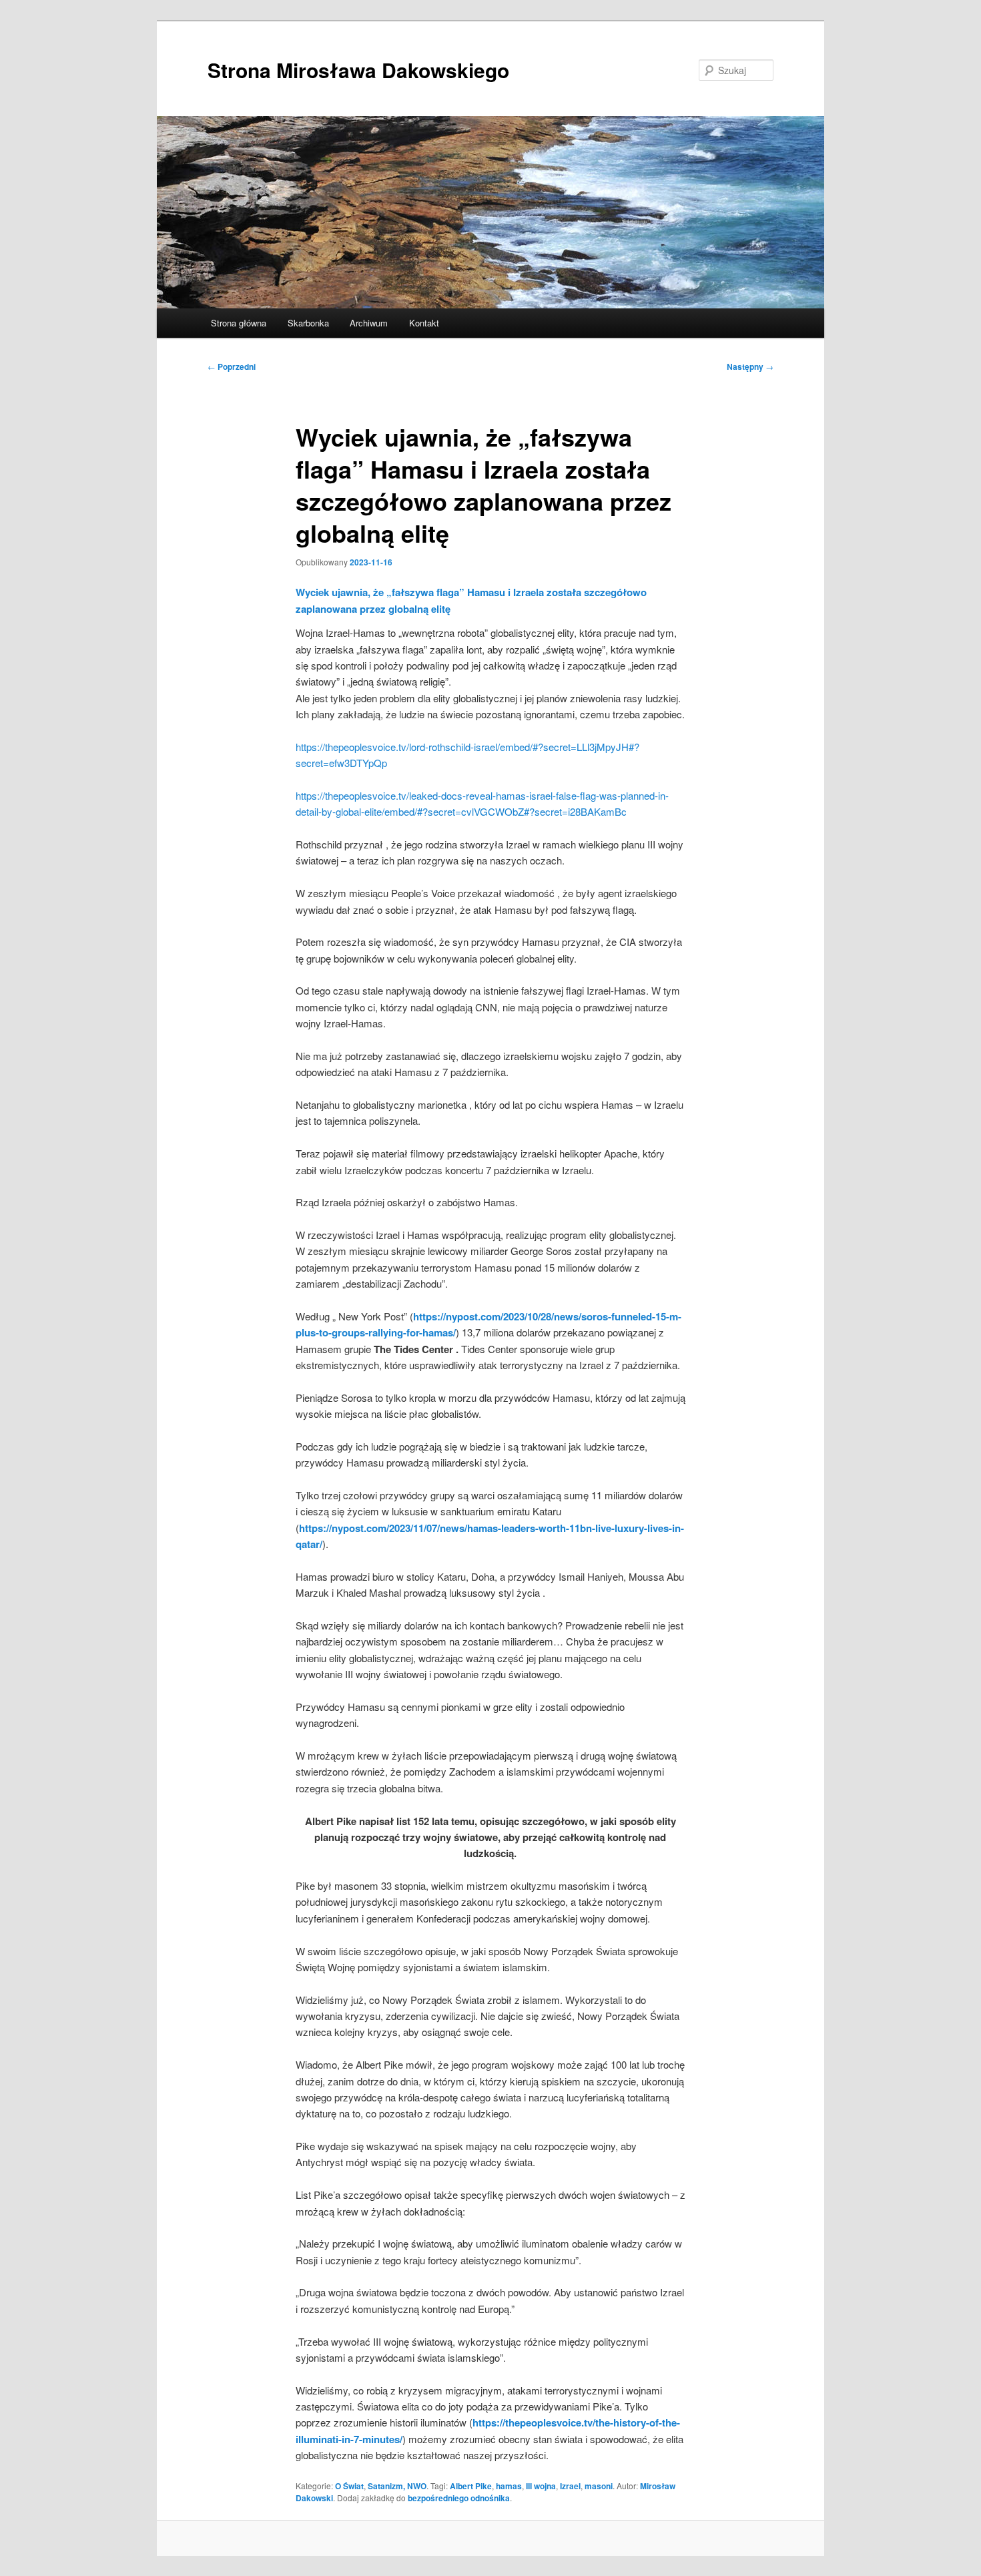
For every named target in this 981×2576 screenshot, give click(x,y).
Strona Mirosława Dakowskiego (358, 70)
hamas (509, 2486)
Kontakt (424, 323)
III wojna (541, 2486)
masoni (599, 2486)
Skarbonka (308, 323)
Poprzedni (232, 366)
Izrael (570, 2486)
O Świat (349, 2486)
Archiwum (369, 323)
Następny (750, 366)
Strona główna (239, 323)
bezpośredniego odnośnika (459, 2498)
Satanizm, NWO (397, 2486)
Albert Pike (471, 2486)
